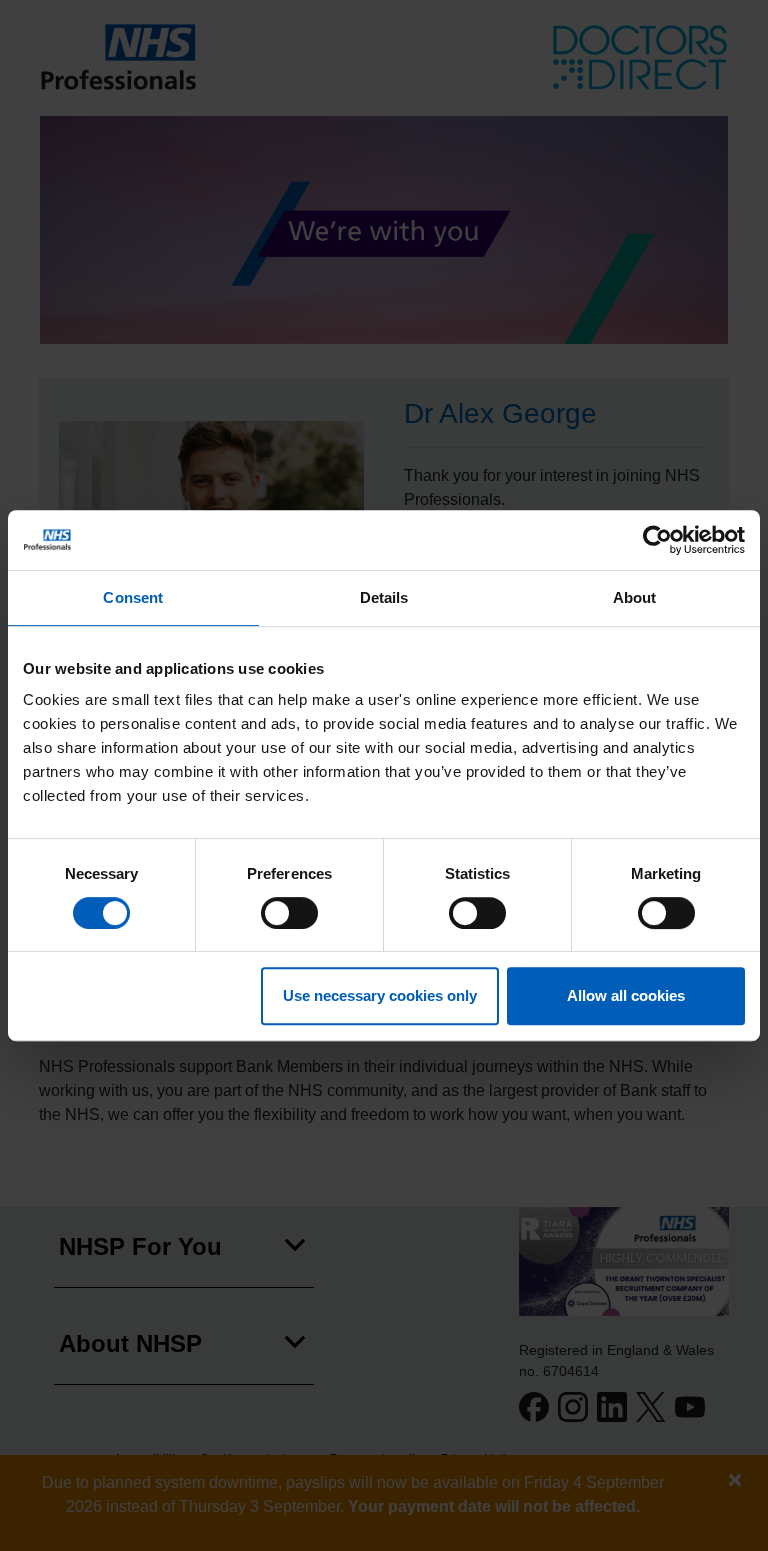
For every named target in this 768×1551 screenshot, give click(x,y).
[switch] (289, 913)
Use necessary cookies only (380, 995)
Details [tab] (384, 597)
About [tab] (635, 597)
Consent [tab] (133, 597)
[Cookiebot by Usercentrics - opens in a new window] (657, 540)
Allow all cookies (626, 995)
